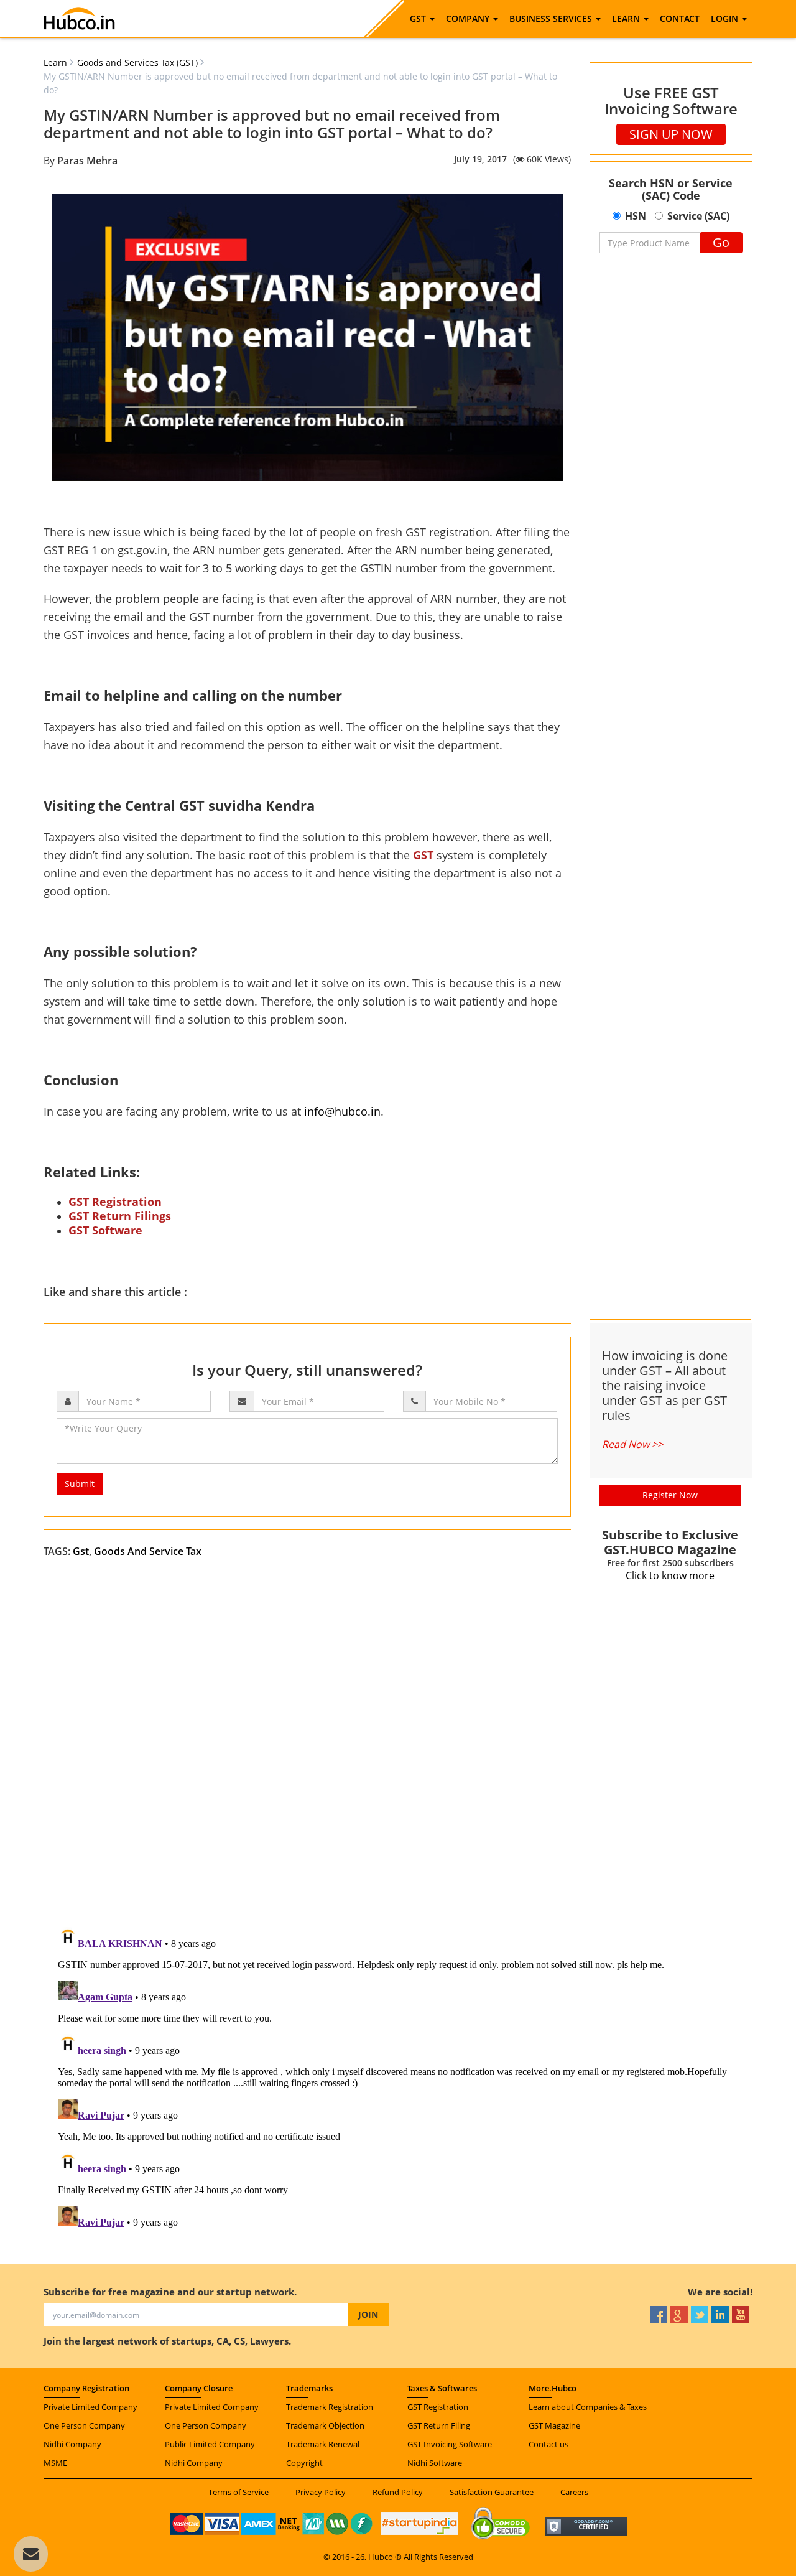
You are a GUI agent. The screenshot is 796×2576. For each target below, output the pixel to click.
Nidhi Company (72, 2444)
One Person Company (84, 2425)
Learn (55, 63)
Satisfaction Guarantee (492, 2492)
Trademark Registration (330, 2407)
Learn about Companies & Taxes (588, 2407)
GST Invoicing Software (450, 2444)
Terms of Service (238, 2492)
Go (721, 242)
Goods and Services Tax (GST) (137, 63)
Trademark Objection (325, 2425)
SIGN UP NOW (671, 134)
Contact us (548, 2444)
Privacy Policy (321, 2492)
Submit (80, 1484)
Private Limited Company (90, 2407)
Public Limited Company (210, 2444)
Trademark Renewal (323, 2444)
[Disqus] (398, 1756)
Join (368, 2314)
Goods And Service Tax (148, 1551)
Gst (81, 1551)
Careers (574, 2492)
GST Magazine (554, 2425)
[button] (422, 19)
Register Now (670, 1495)
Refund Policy (398, 2492)
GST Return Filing (439, 2425)
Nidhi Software (435, 2463)
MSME (55, 2463)
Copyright (304, 2463)
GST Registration (438, 2407)
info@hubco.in (342, 1111)
